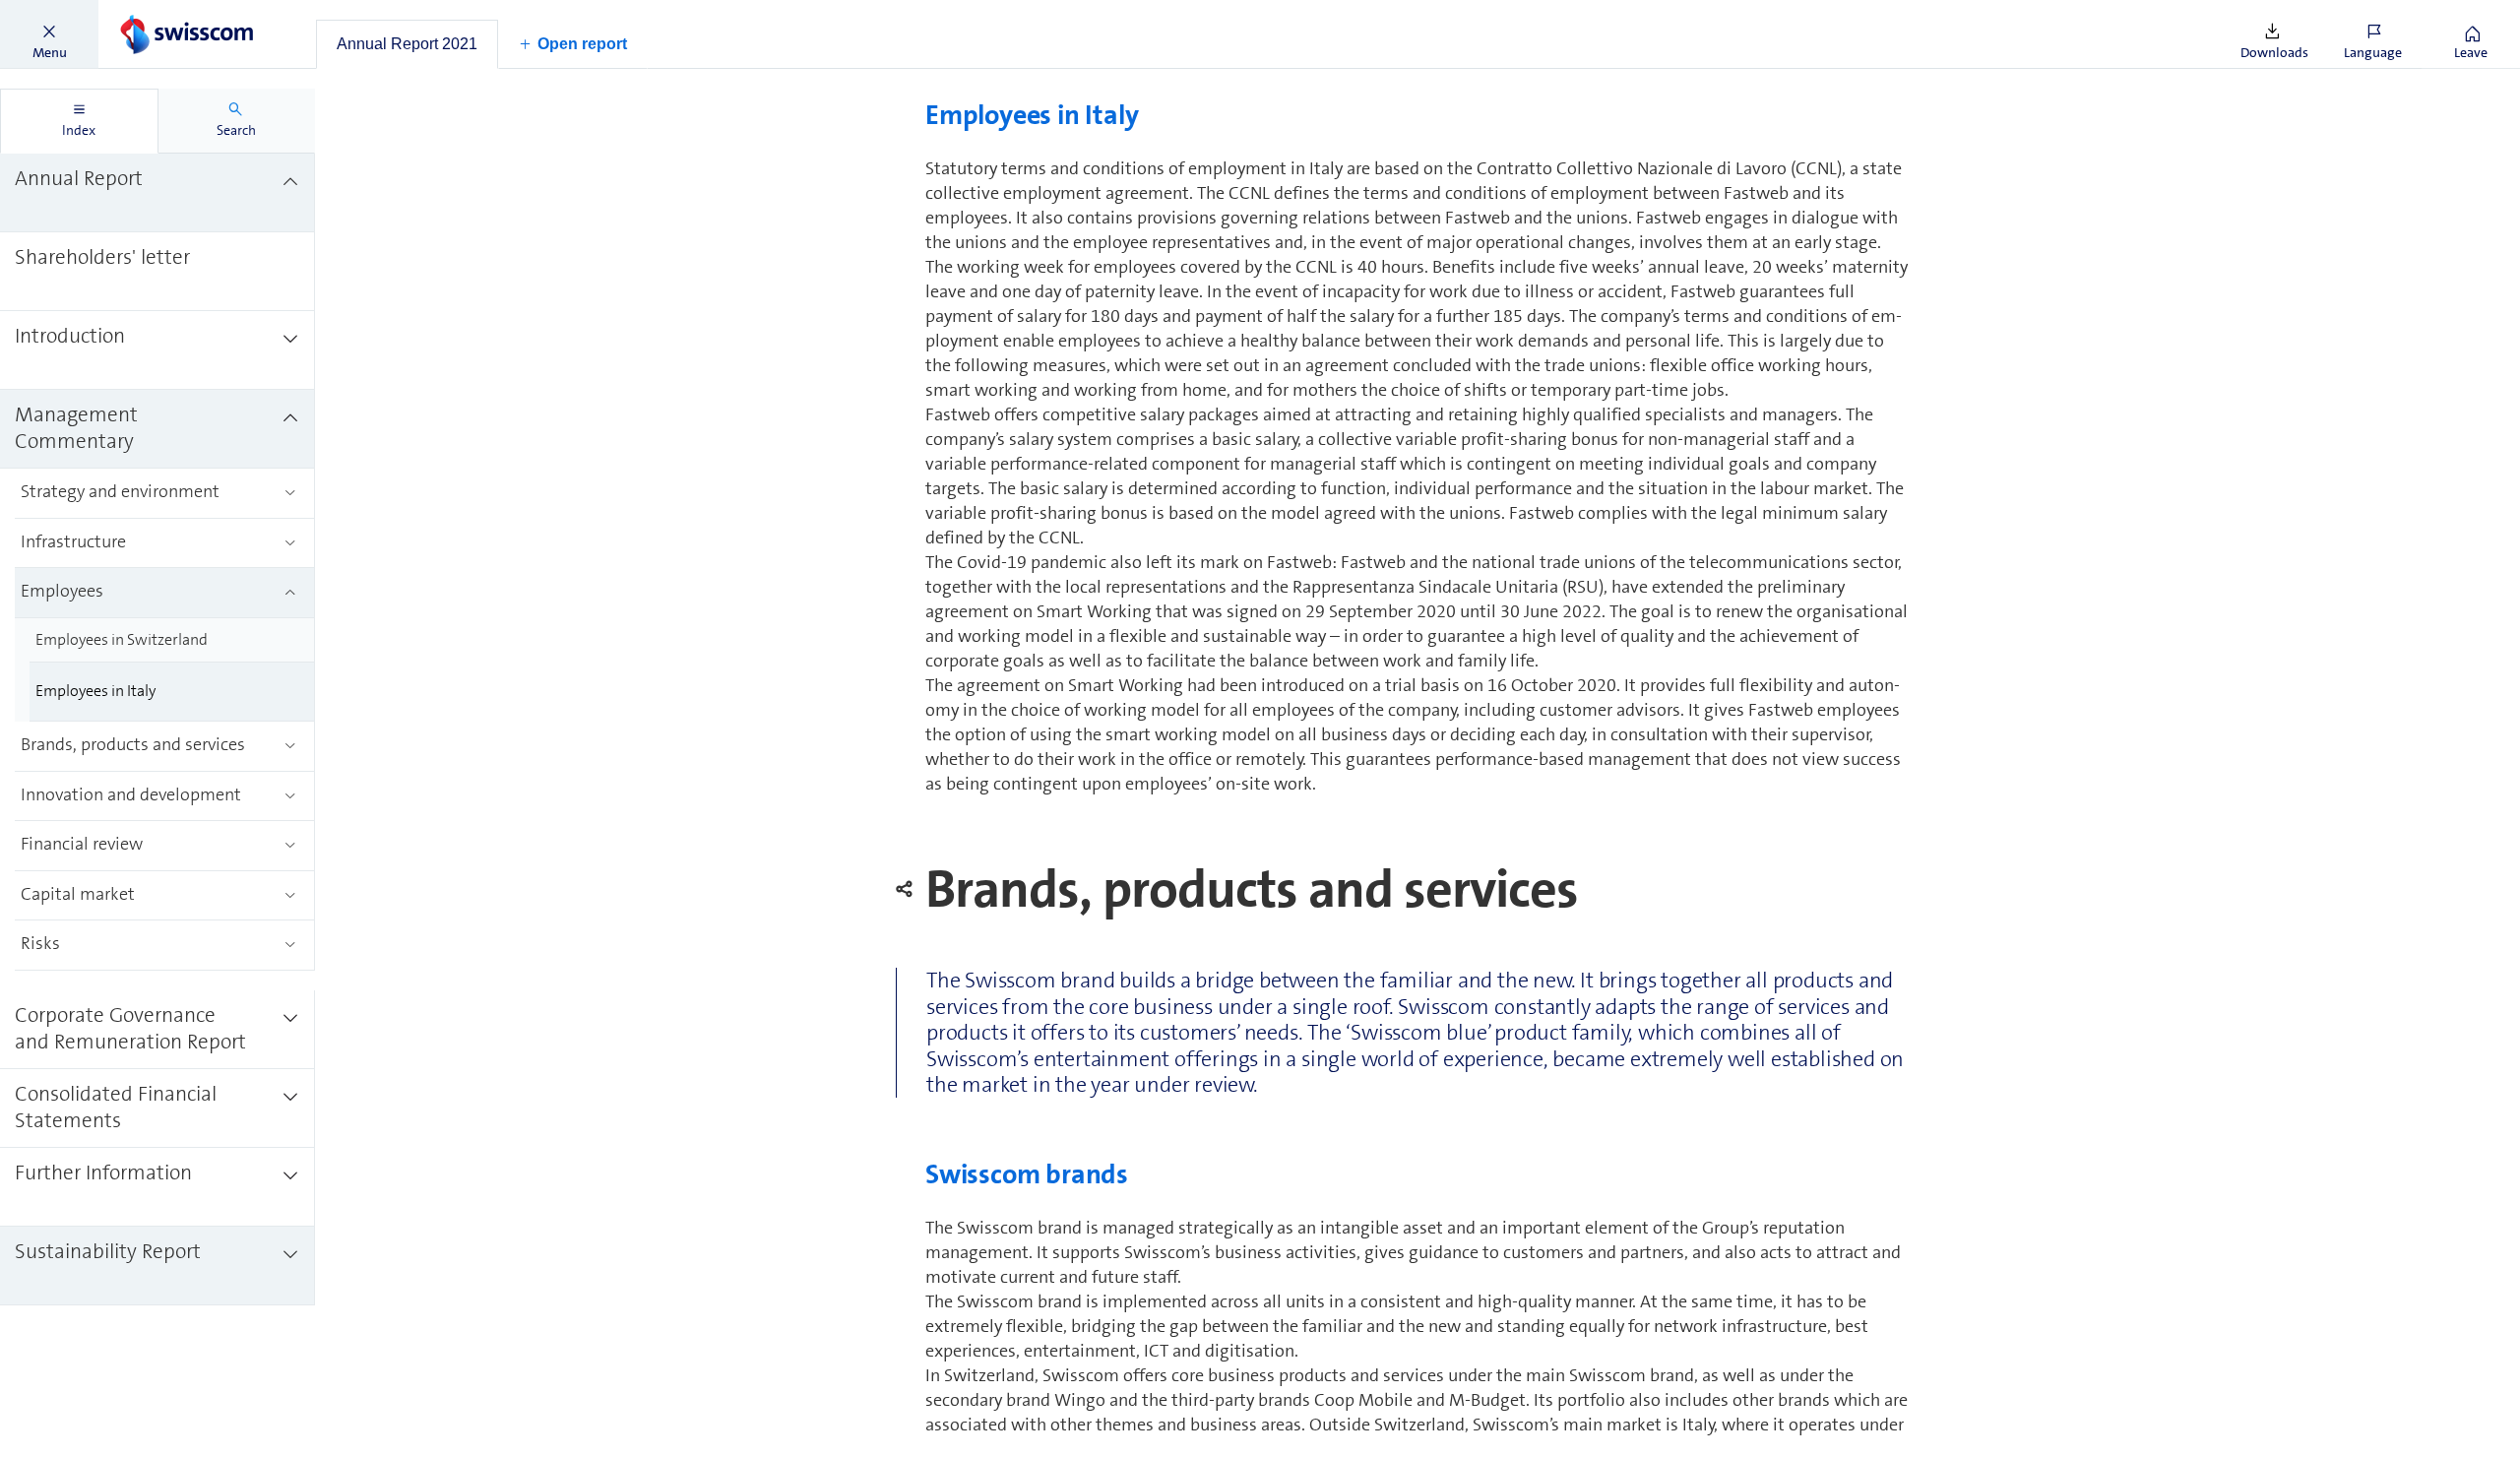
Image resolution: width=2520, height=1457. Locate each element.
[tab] (407, 44)
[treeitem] (157, 193)
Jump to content (148, 12)
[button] (49, 34)
